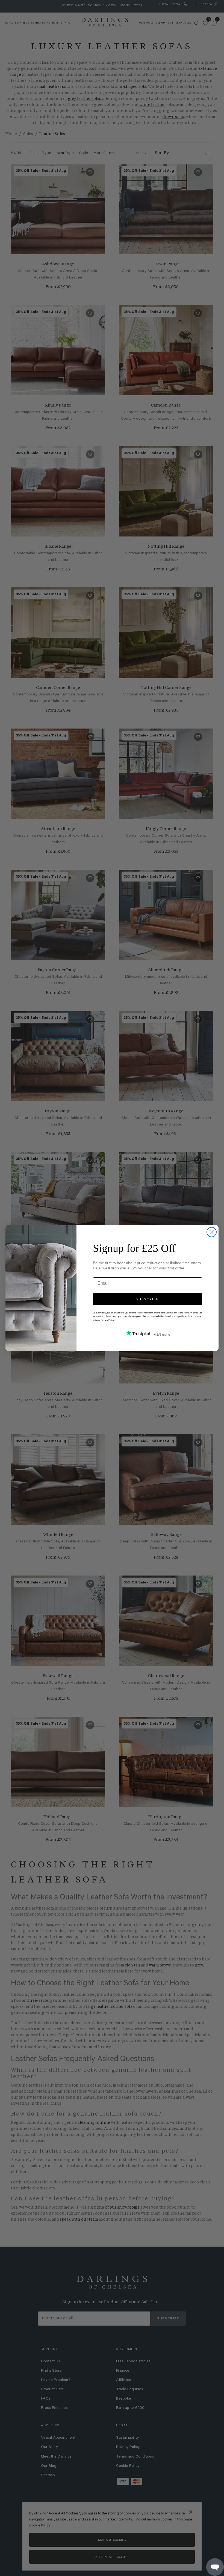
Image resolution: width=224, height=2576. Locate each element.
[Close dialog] (212, 1232)
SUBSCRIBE (148, 1299)
